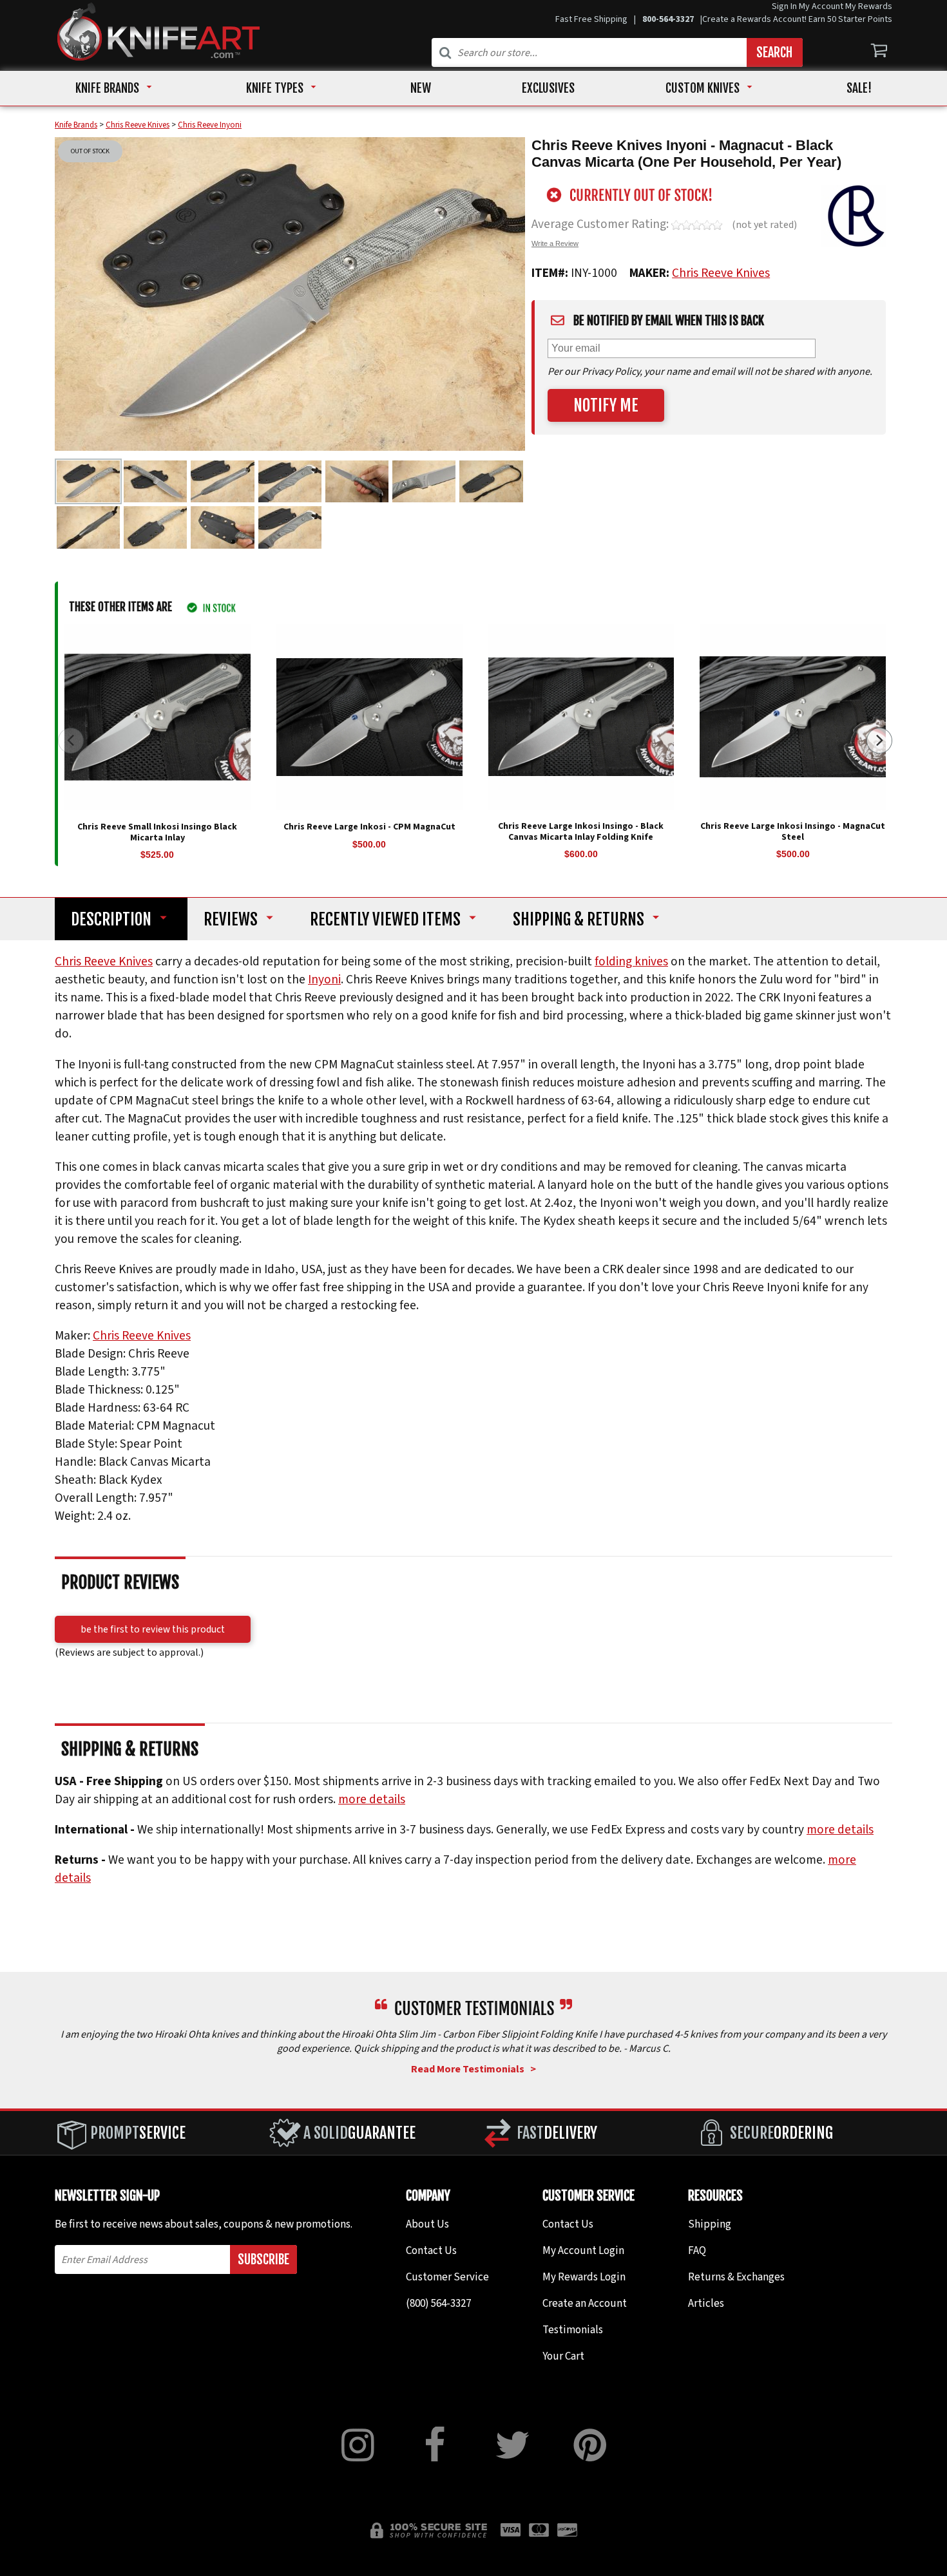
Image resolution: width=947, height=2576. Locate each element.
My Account (821, 6)
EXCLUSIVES (548, 88)
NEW (421, 88)
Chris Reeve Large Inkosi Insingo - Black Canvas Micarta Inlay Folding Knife (581, 831)
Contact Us (431, 2251)
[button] (879, 741)
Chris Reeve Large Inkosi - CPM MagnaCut (369, 826)
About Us (427, 2224)
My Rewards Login (584, 2277)
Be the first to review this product (153, 1629)
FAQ (697, 2251)
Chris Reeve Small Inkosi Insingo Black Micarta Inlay (157, 832)
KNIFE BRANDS (107, 88)
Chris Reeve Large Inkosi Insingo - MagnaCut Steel (793, 831)
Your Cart (563, 2356)
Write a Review (555, 243)
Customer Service (447, 2277)
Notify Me (606, 405)
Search (774, 52)
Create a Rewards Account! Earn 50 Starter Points (797, 19)
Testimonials (573, 2330)
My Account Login (583, 2251)
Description (111, 919)
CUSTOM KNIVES (703, 88)
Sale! (859, 88)
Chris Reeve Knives (721, 273)
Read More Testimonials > (473, 2069)
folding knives (631, 961)
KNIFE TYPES (275, 88)
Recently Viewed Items (385, 919)
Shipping (579, 919)
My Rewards (869, 6)
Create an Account (585, 2304)
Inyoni (324, 980)
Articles (706, 2304)
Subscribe (263, 2259)
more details (372, 1799)
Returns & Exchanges (736, 2277)
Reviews (231, 919)
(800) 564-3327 (438, 2304)
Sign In (784, 6)
